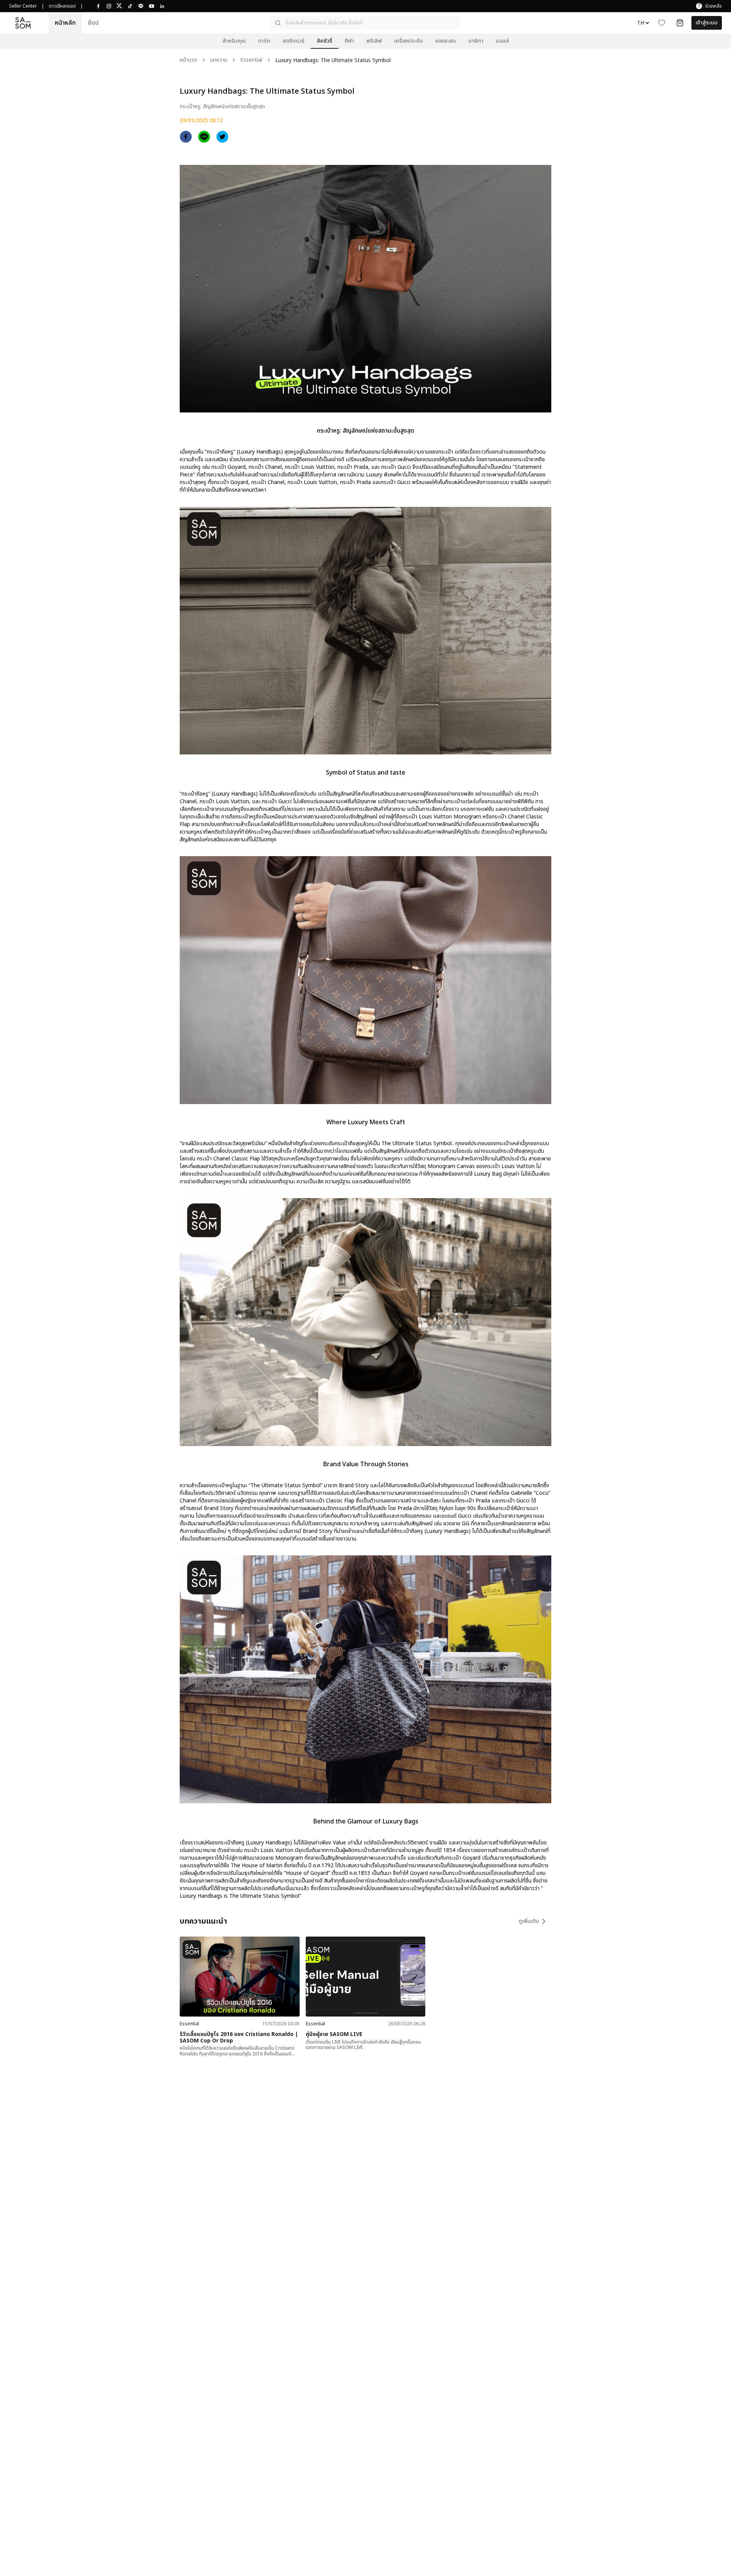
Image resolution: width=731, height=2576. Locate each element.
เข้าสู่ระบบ (707, 23)
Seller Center (23, 6)
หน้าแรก (188, 60)
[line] (204, 137)
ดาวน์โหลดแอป (62, 6)
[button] (365, 23)
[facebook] (186, 137)
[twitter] (222, 137)
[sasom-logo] (23, 23)
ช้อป (93, 23)
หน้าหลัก (65, 23)
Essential (251, 60)
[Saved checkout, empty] (680, 23)
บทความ (219, 60)
